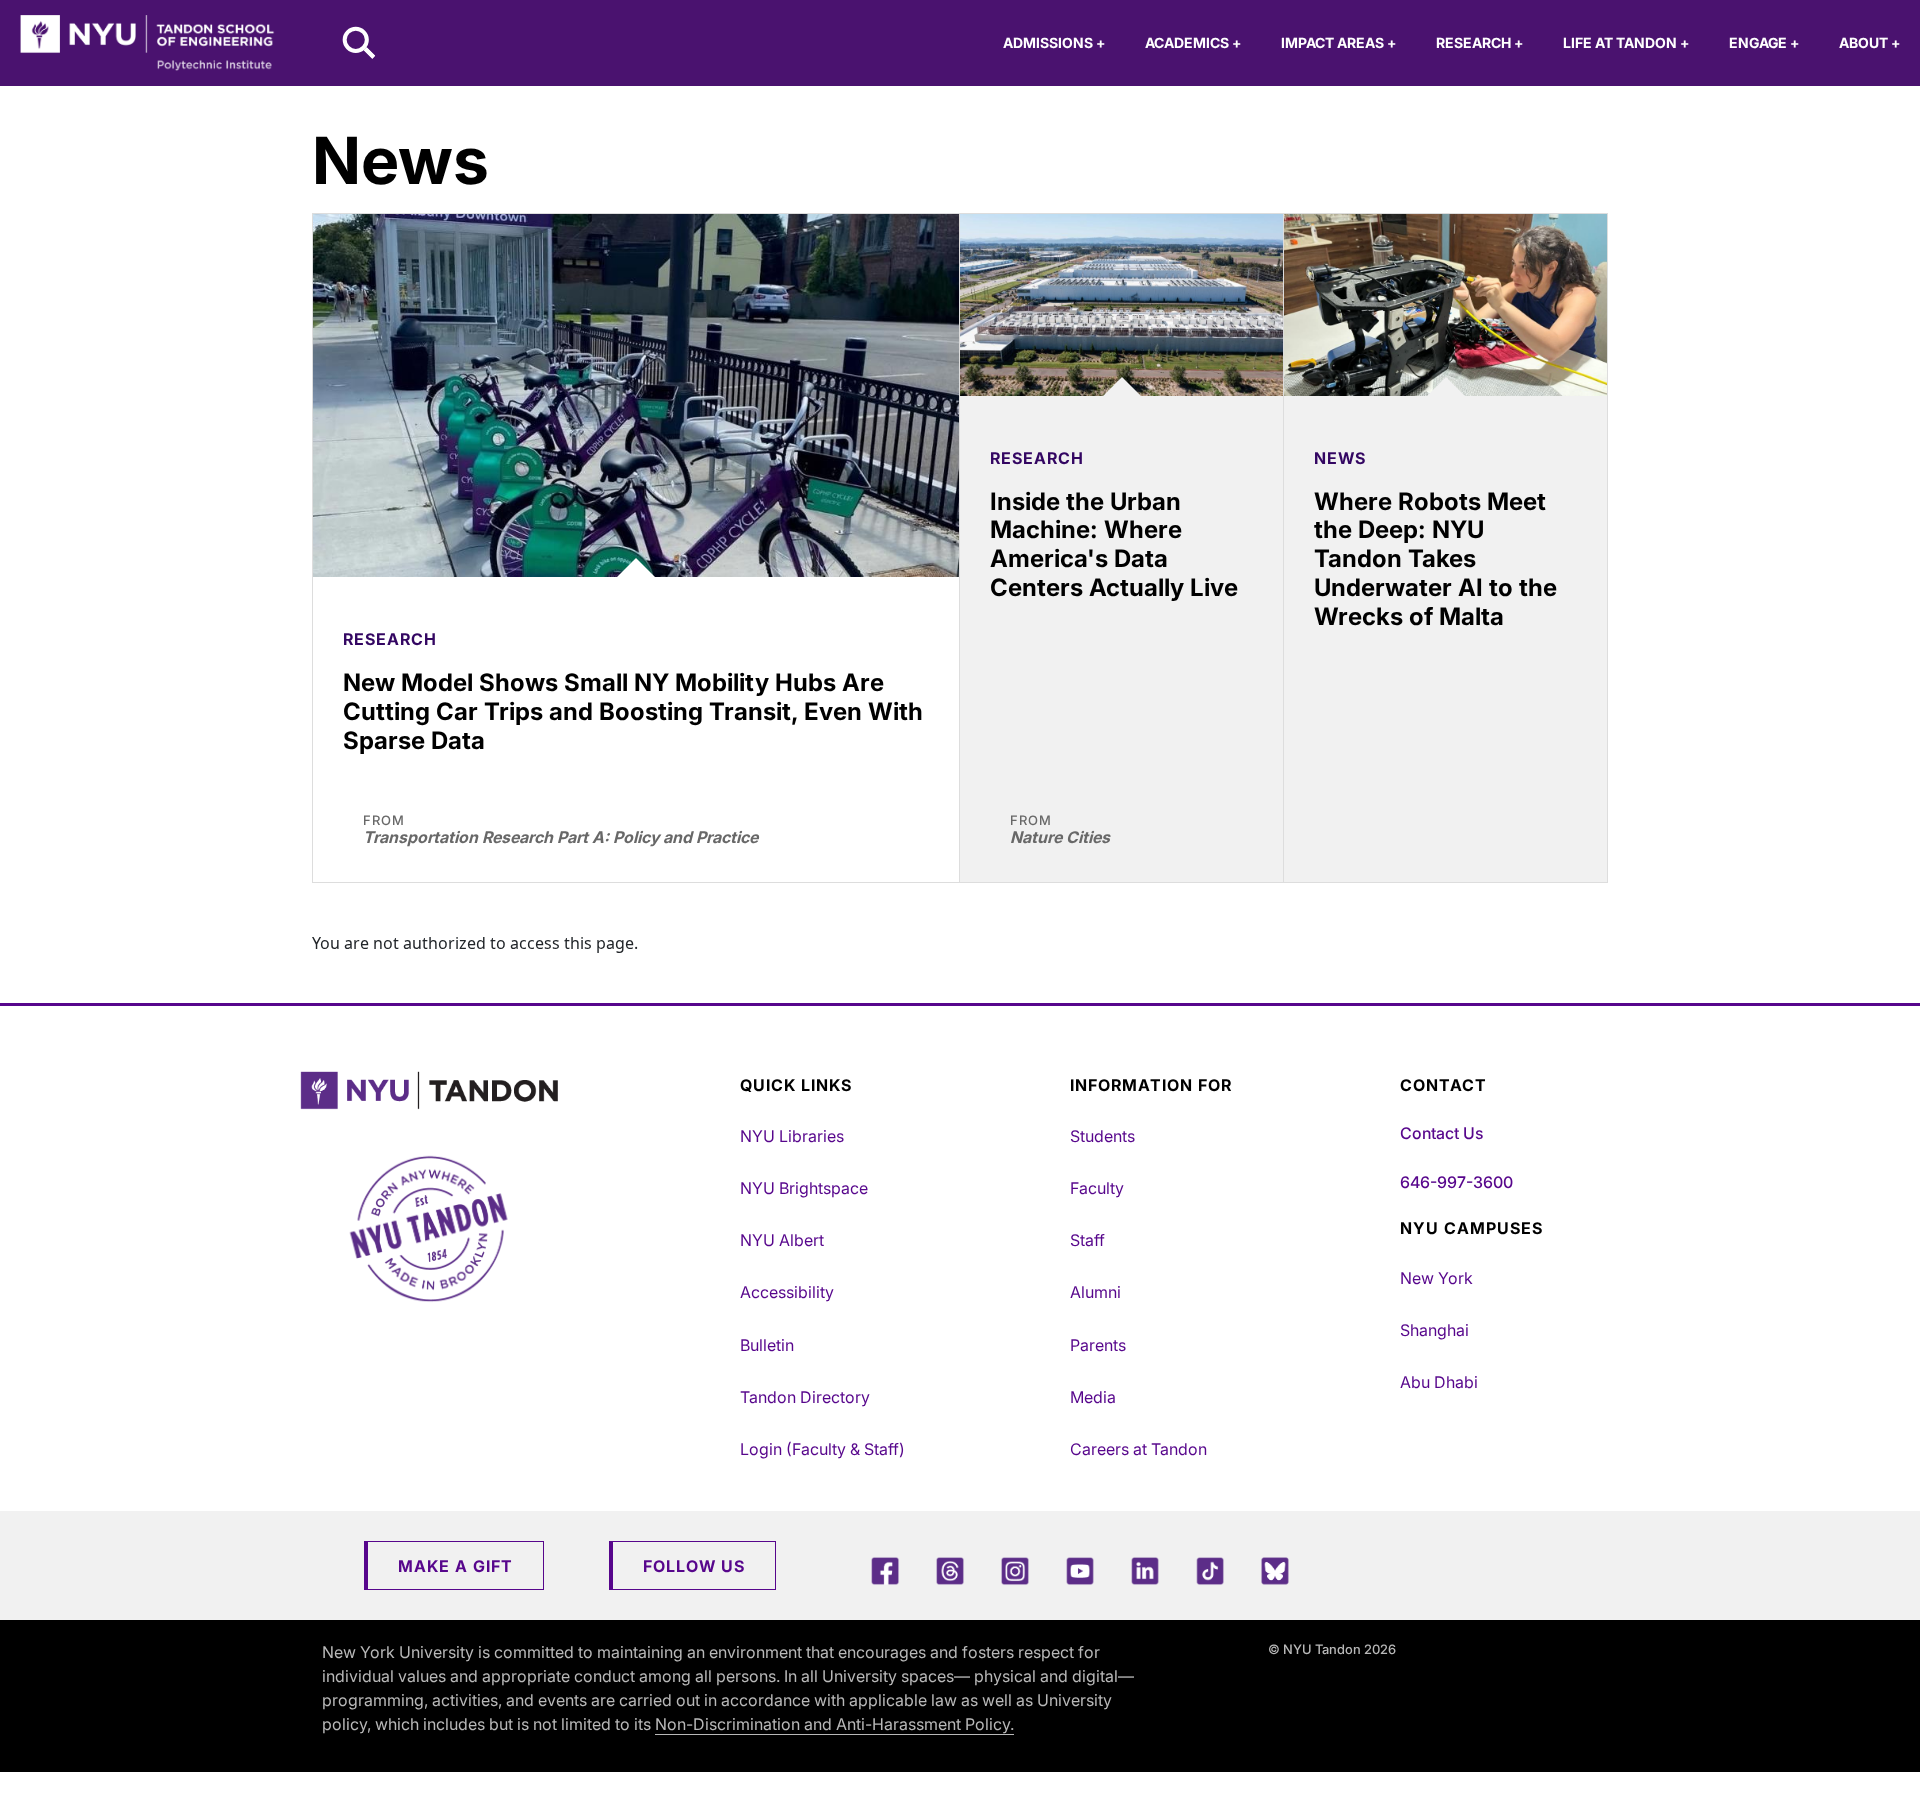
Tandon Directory (805, 1397)
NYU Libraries (792, 1136)
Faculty (1097, 1188)
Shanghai (1434, 1330)
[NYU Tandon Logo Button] (515, 1090)
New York (1436, 1278)
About (1869, 42)
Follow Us (694, 1566)
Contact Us (1441, 1133)
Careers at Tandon (1138, 1449)
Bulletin (767, 1345)
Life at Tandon (1626, 42)
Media (1093, 1397)
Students (1102, 1136)
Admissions (1054, 42)
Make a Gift (455, 1566)
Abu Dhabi (1439, 1382)
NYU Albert (782, 1240)
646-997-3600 (1456, 1182)
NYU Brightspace (804, 1188)
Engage (1764, 42)
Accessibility (787, 1292)
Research (1479, 42)
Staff (1087, 1240)
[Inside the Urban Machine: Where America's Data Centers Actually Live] (1121, 305)
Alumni (1095, 1292)
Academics (1193, 42)
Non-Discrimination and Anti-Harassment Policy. (834, 1724)
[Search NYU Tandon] (360, 45)
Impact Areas (1338, 42)
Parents (1098, 1345)
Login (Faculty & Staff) (822, 1449)
